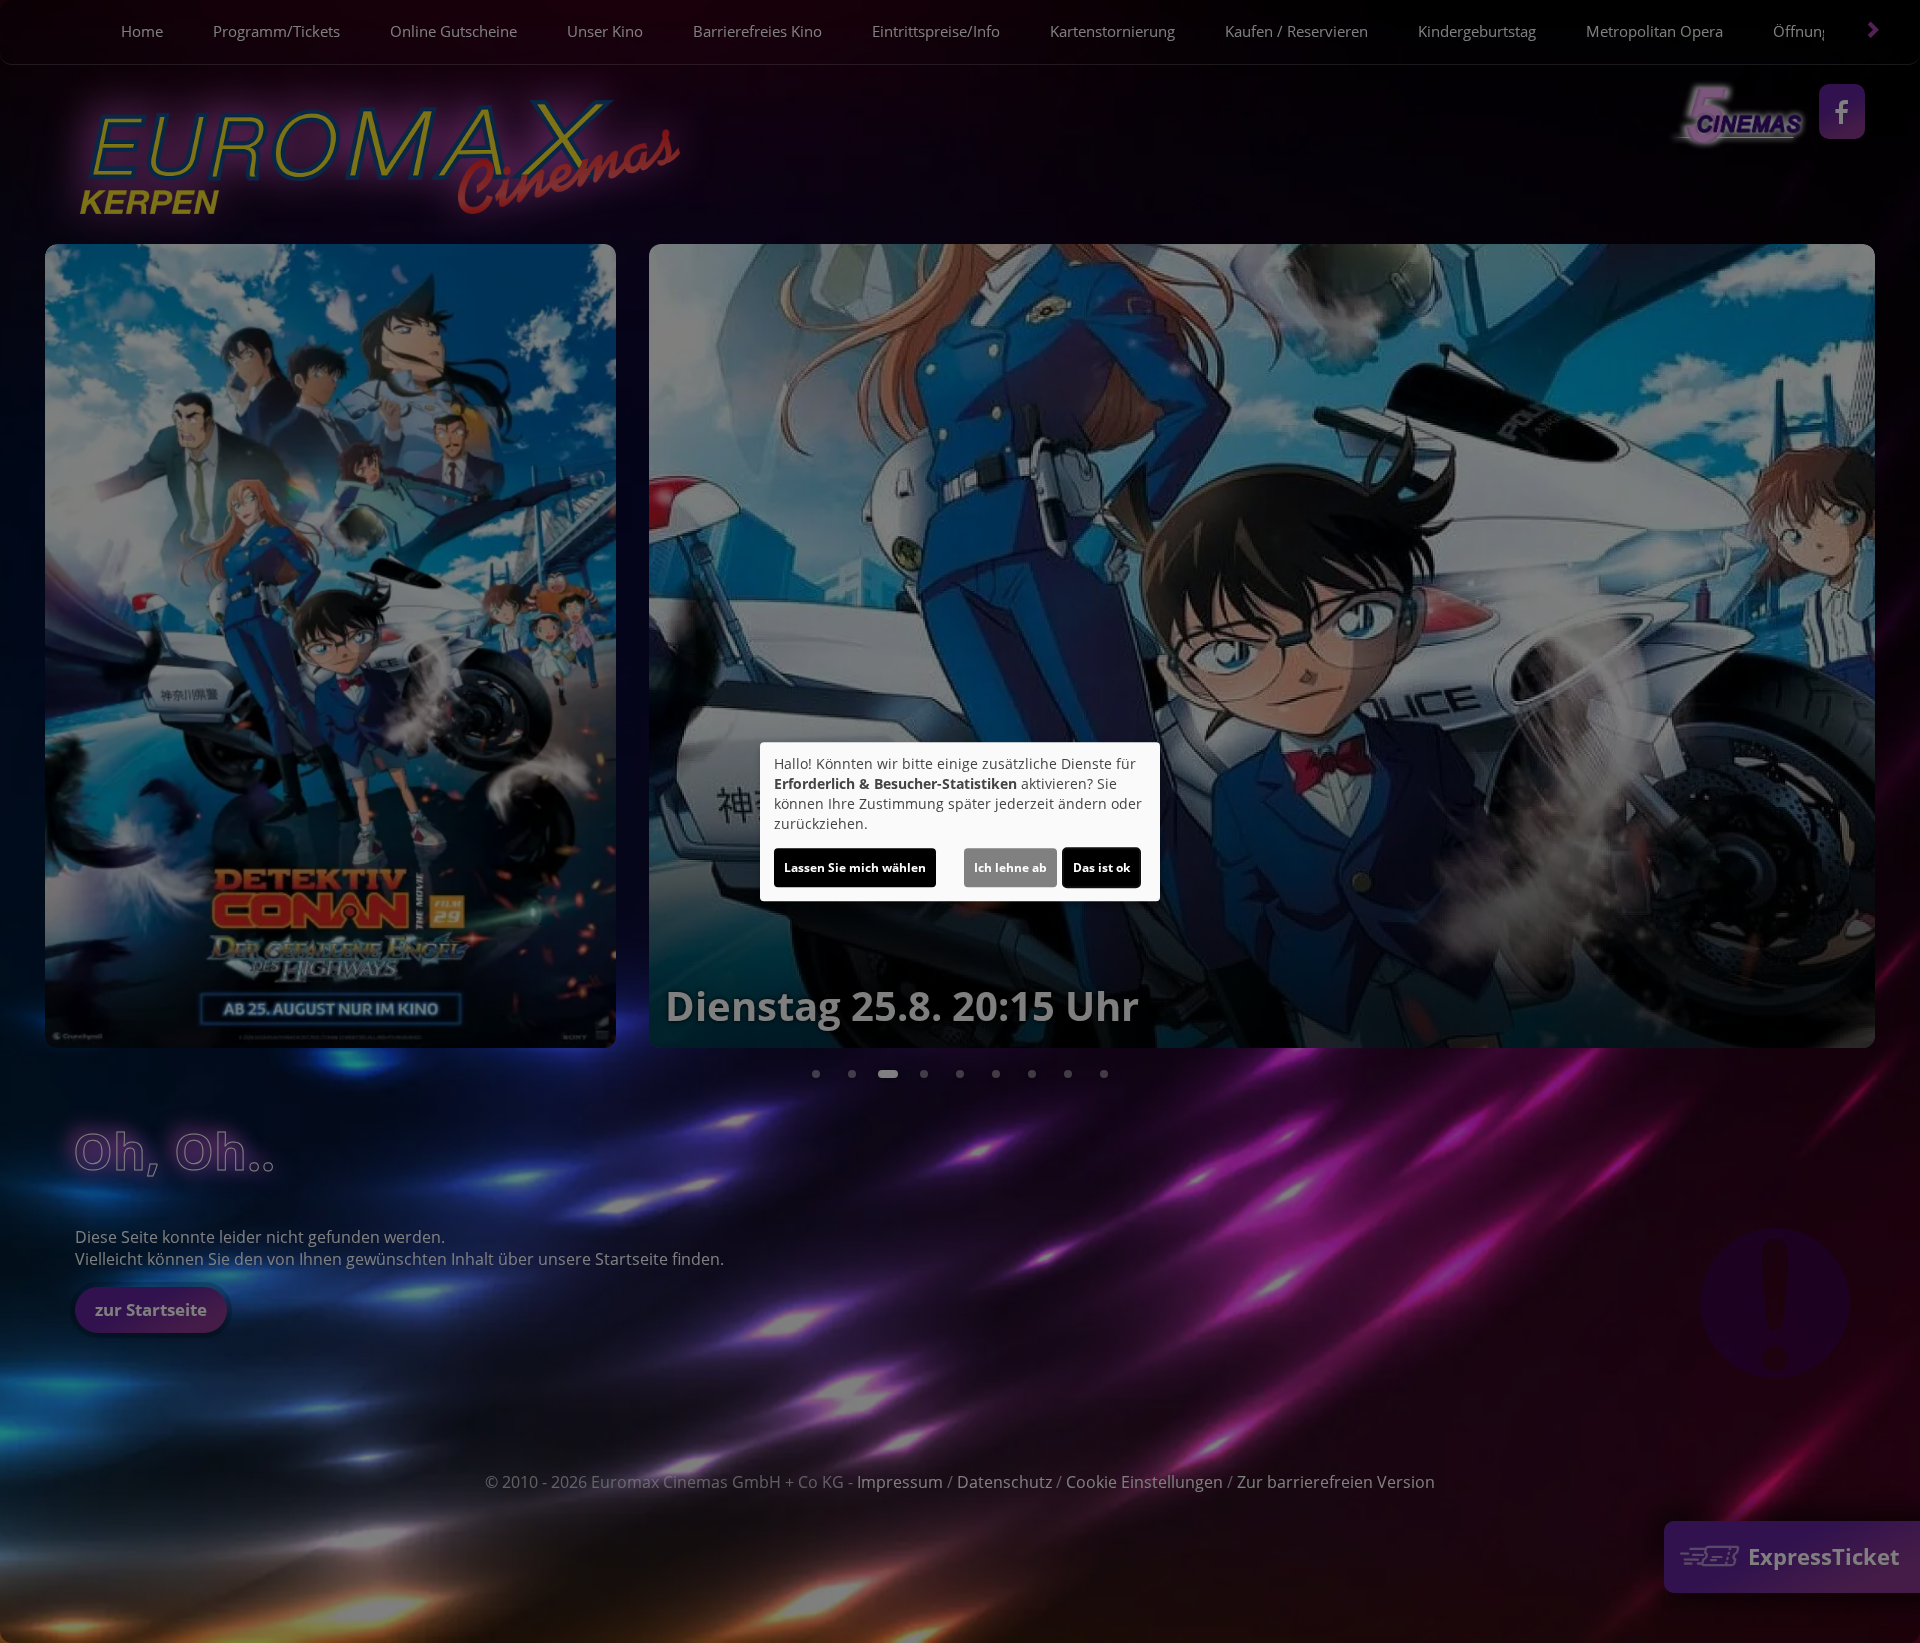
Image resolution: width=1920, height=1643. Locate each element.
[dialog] (960, 822)
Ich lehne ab (1010, 867)
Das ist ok (1101, 867)
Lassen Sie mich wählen (855, 867)
